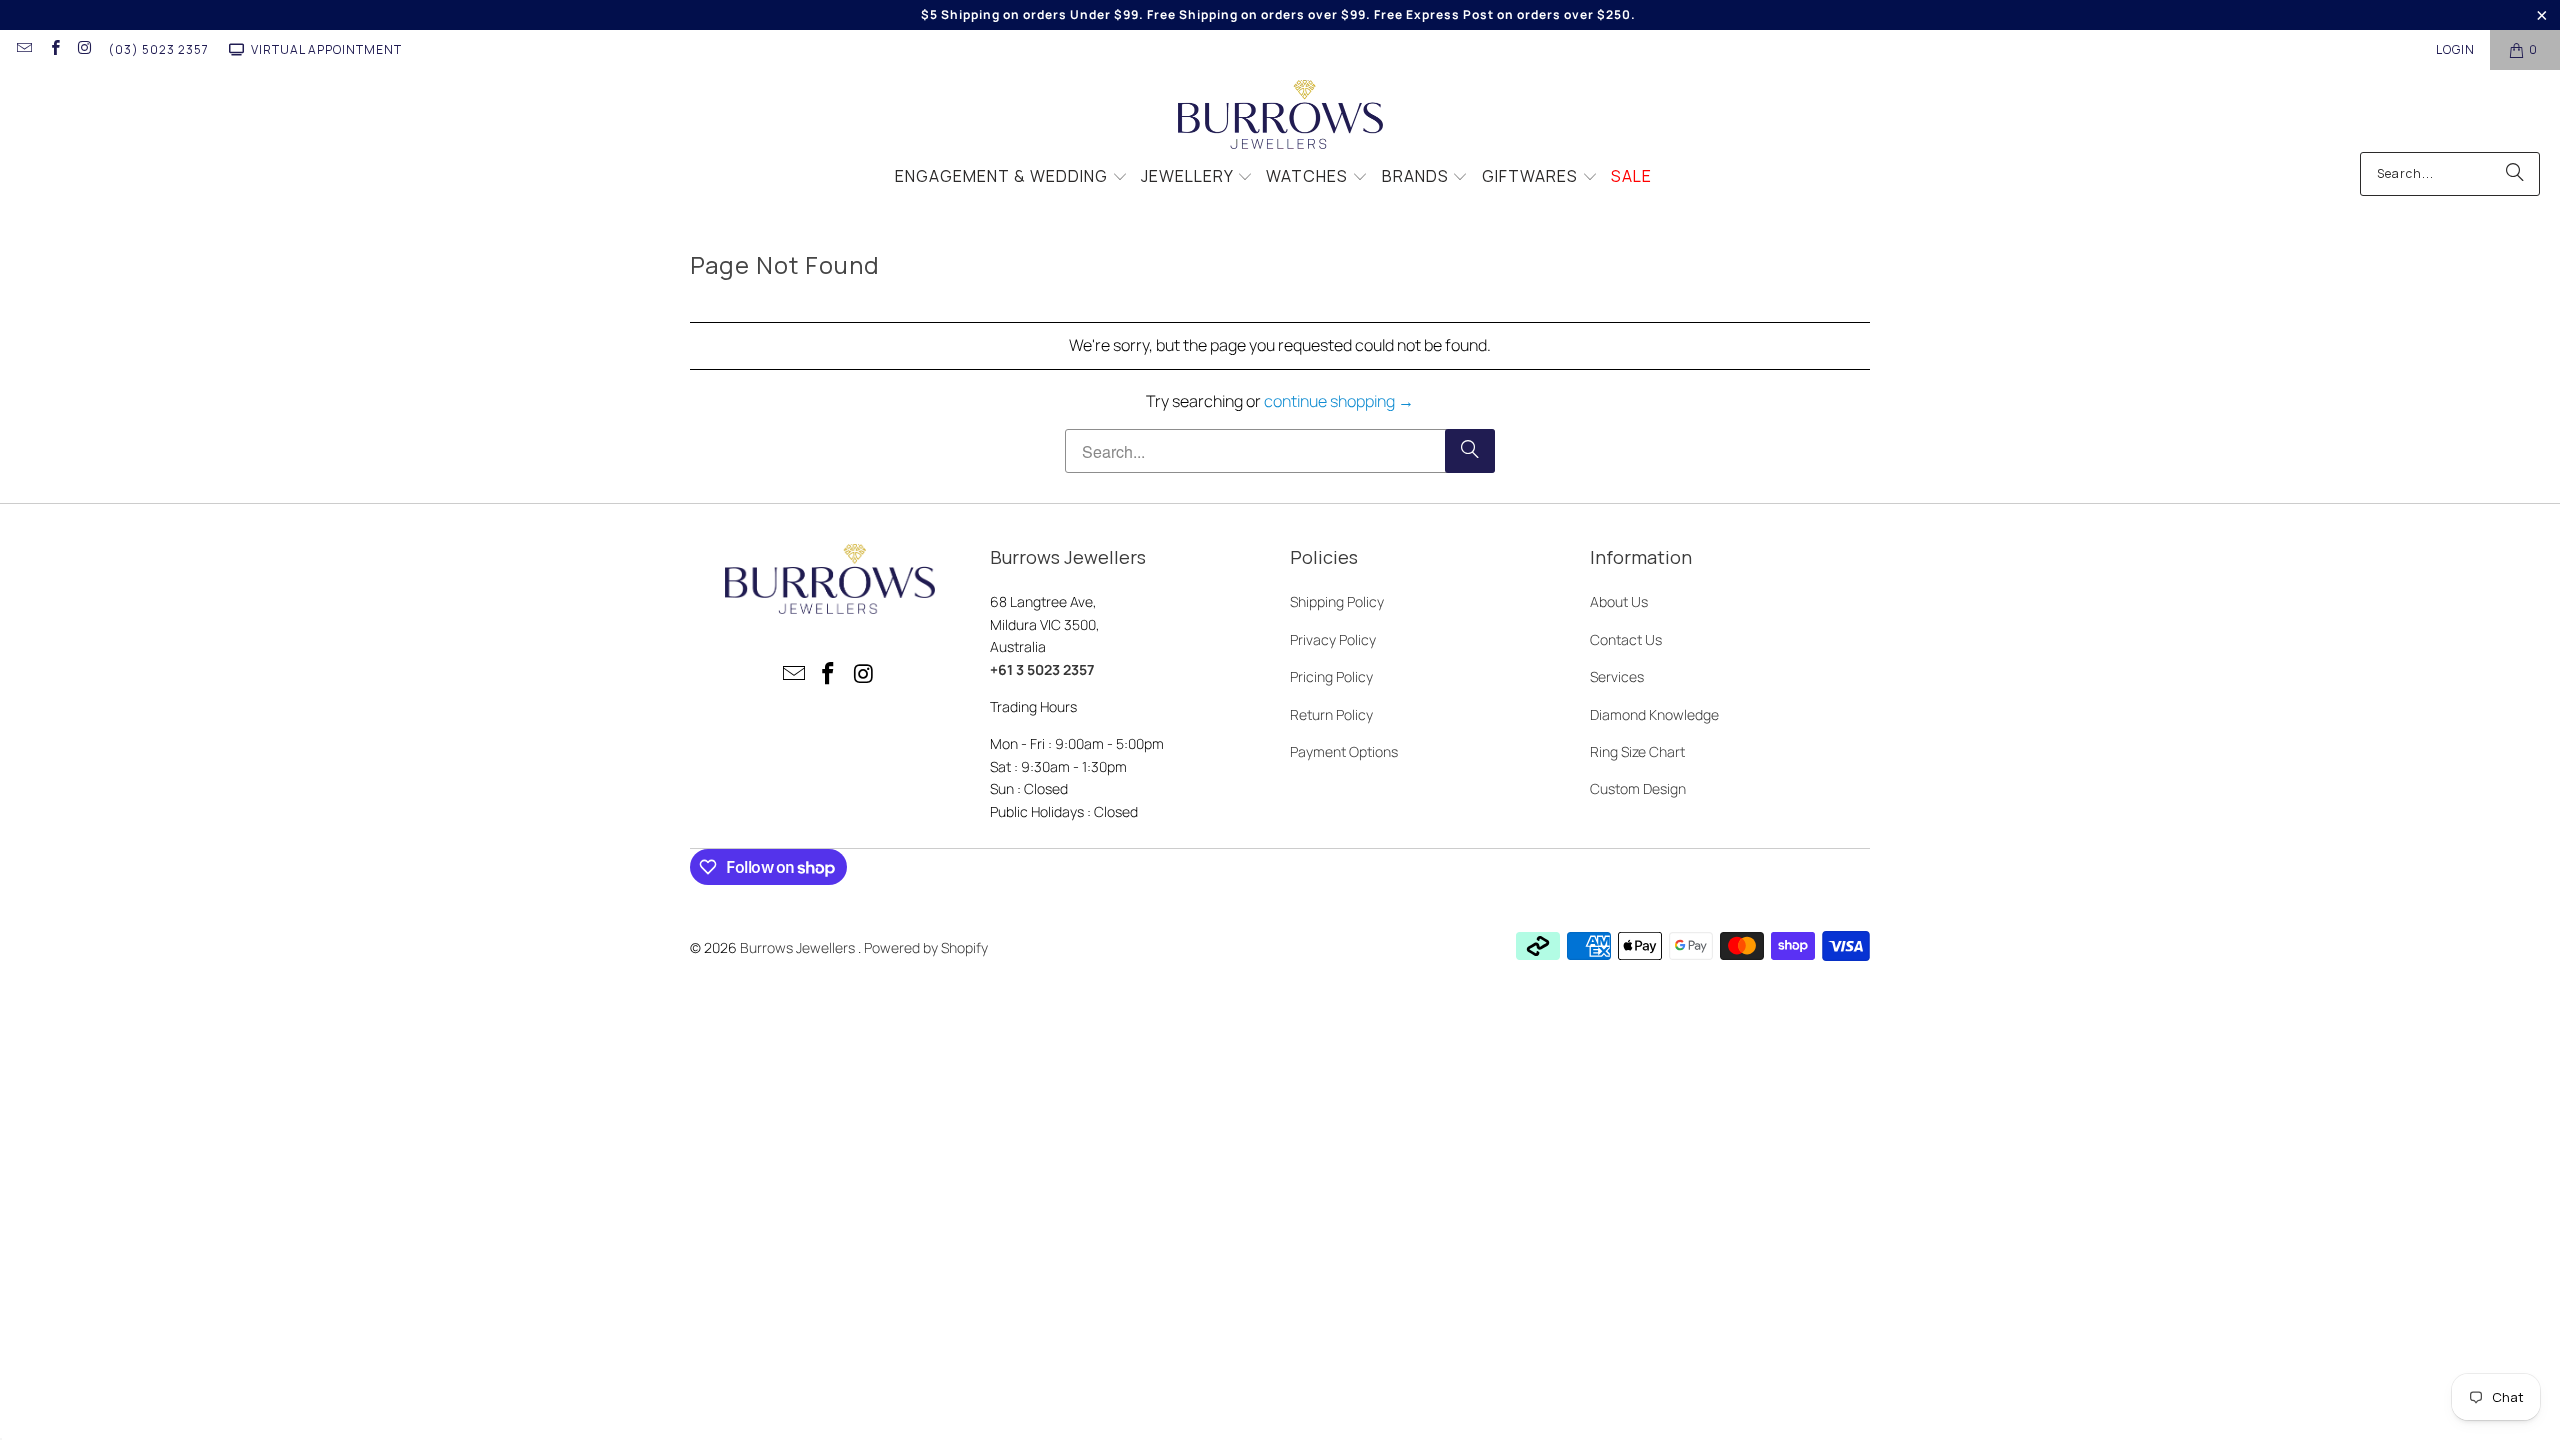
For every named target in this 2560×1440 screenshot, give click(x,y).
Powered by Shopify (926, 947)
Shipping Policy (1337, 601)
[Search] (2515, 174)
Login (2455, 49)
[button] (1011, 178)
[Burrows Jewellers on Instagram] (84, 49)
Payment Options (1344, 751)
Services (1617, 676)
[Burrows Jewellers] (1280, 116)
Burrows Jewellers (799, 947)
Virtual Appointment (326, 49)
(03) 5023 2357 (158, 49)
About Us (1619, 601)
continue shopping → (1339, 401)
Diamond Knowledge (1654, 714)
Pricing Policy (1331, 676)
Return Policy (1331, 714)
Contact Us (1626, 639)
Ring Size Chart (1637, 751)
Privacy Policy (1333, 639)
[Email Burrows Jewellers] (23, 49)
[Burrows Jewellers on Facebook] (53, 49)
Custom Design (1638, 788)
